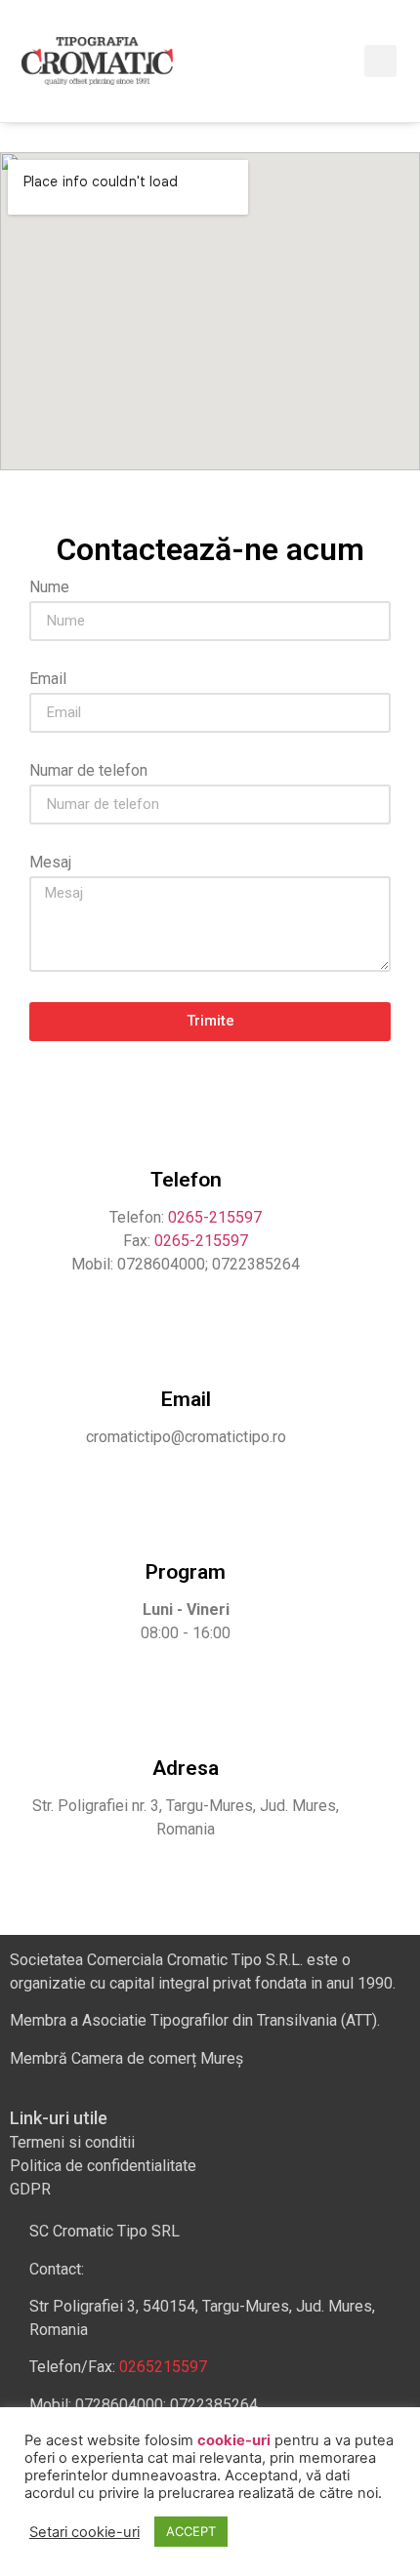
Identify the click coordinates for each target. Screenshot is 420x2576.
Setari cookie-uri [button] (84, 2532)
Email (48, 680)
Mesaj (50, 863)
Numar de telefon (88, 771)
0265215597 (163, 2367)
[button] (342, 61)
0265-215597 (215, 1217)
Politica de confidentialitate (103, 2166)
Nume (49, 588)
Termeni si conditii (72, 2142)
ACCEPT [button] (191, 2531)
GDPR (30, 2189)
